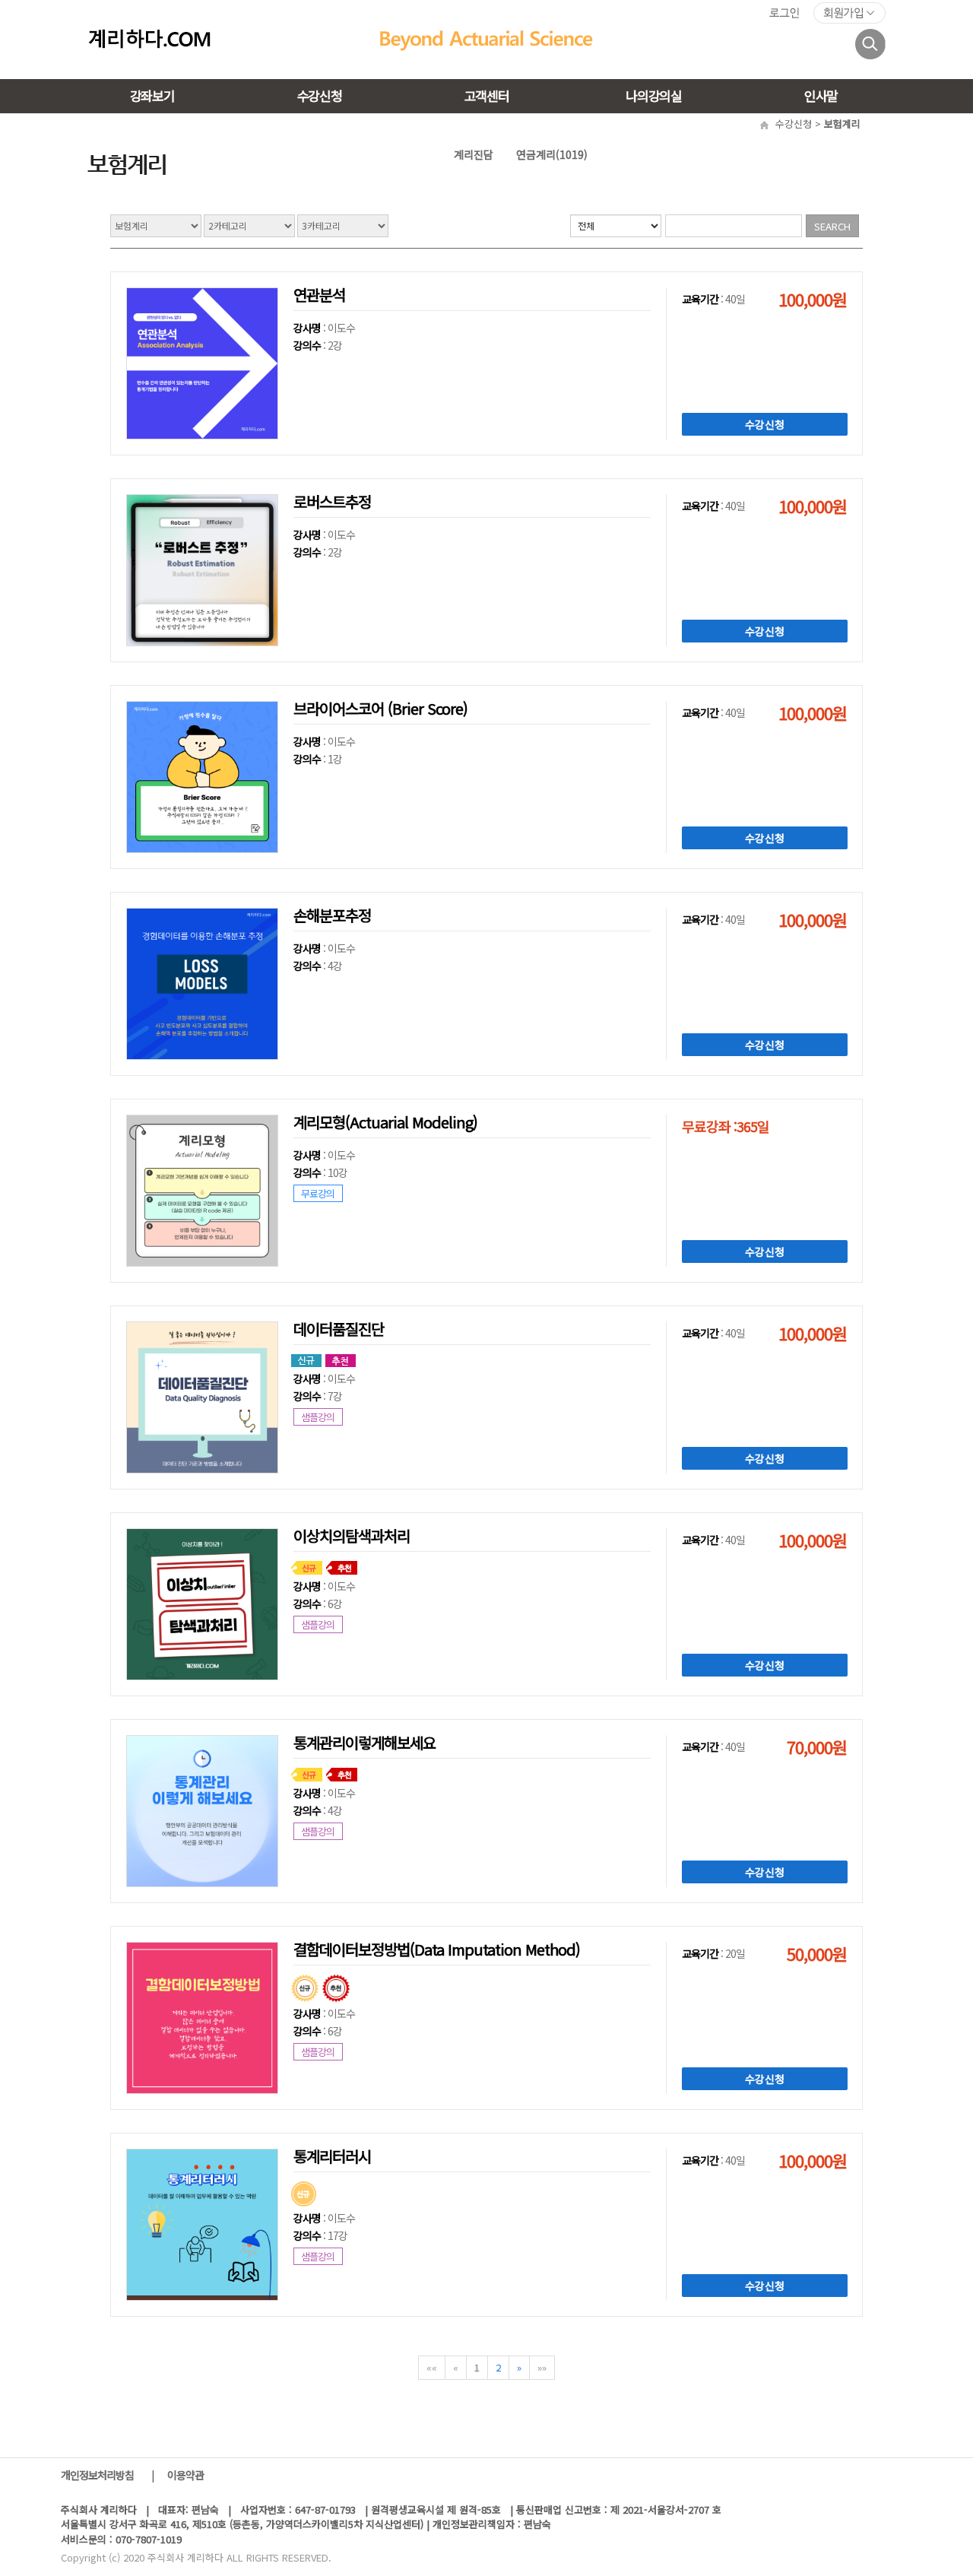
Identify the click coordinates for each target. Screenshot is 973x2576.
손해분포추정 (332, 915)
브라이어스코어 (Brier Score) (380, 708)
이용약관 (185, 2475)
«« (432, 2367)
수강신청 (320, 95)
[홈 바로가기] (150, 38)
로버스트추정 (332, 501)
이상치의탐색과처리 (352, 1535)
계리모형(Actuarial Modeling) (385, 1122)
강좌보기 (152, 95)
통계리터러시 (332, 2156)
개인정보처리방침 (98, 2475)
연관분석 (319, 295)
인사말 (821, 95)
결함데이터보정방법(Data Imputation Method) (437, 1949)
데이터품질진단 (339, 1329)
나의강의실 (653, 95)
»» (542, 2367)
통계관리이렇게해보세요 (364, 1742)
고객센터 (487, 95)
